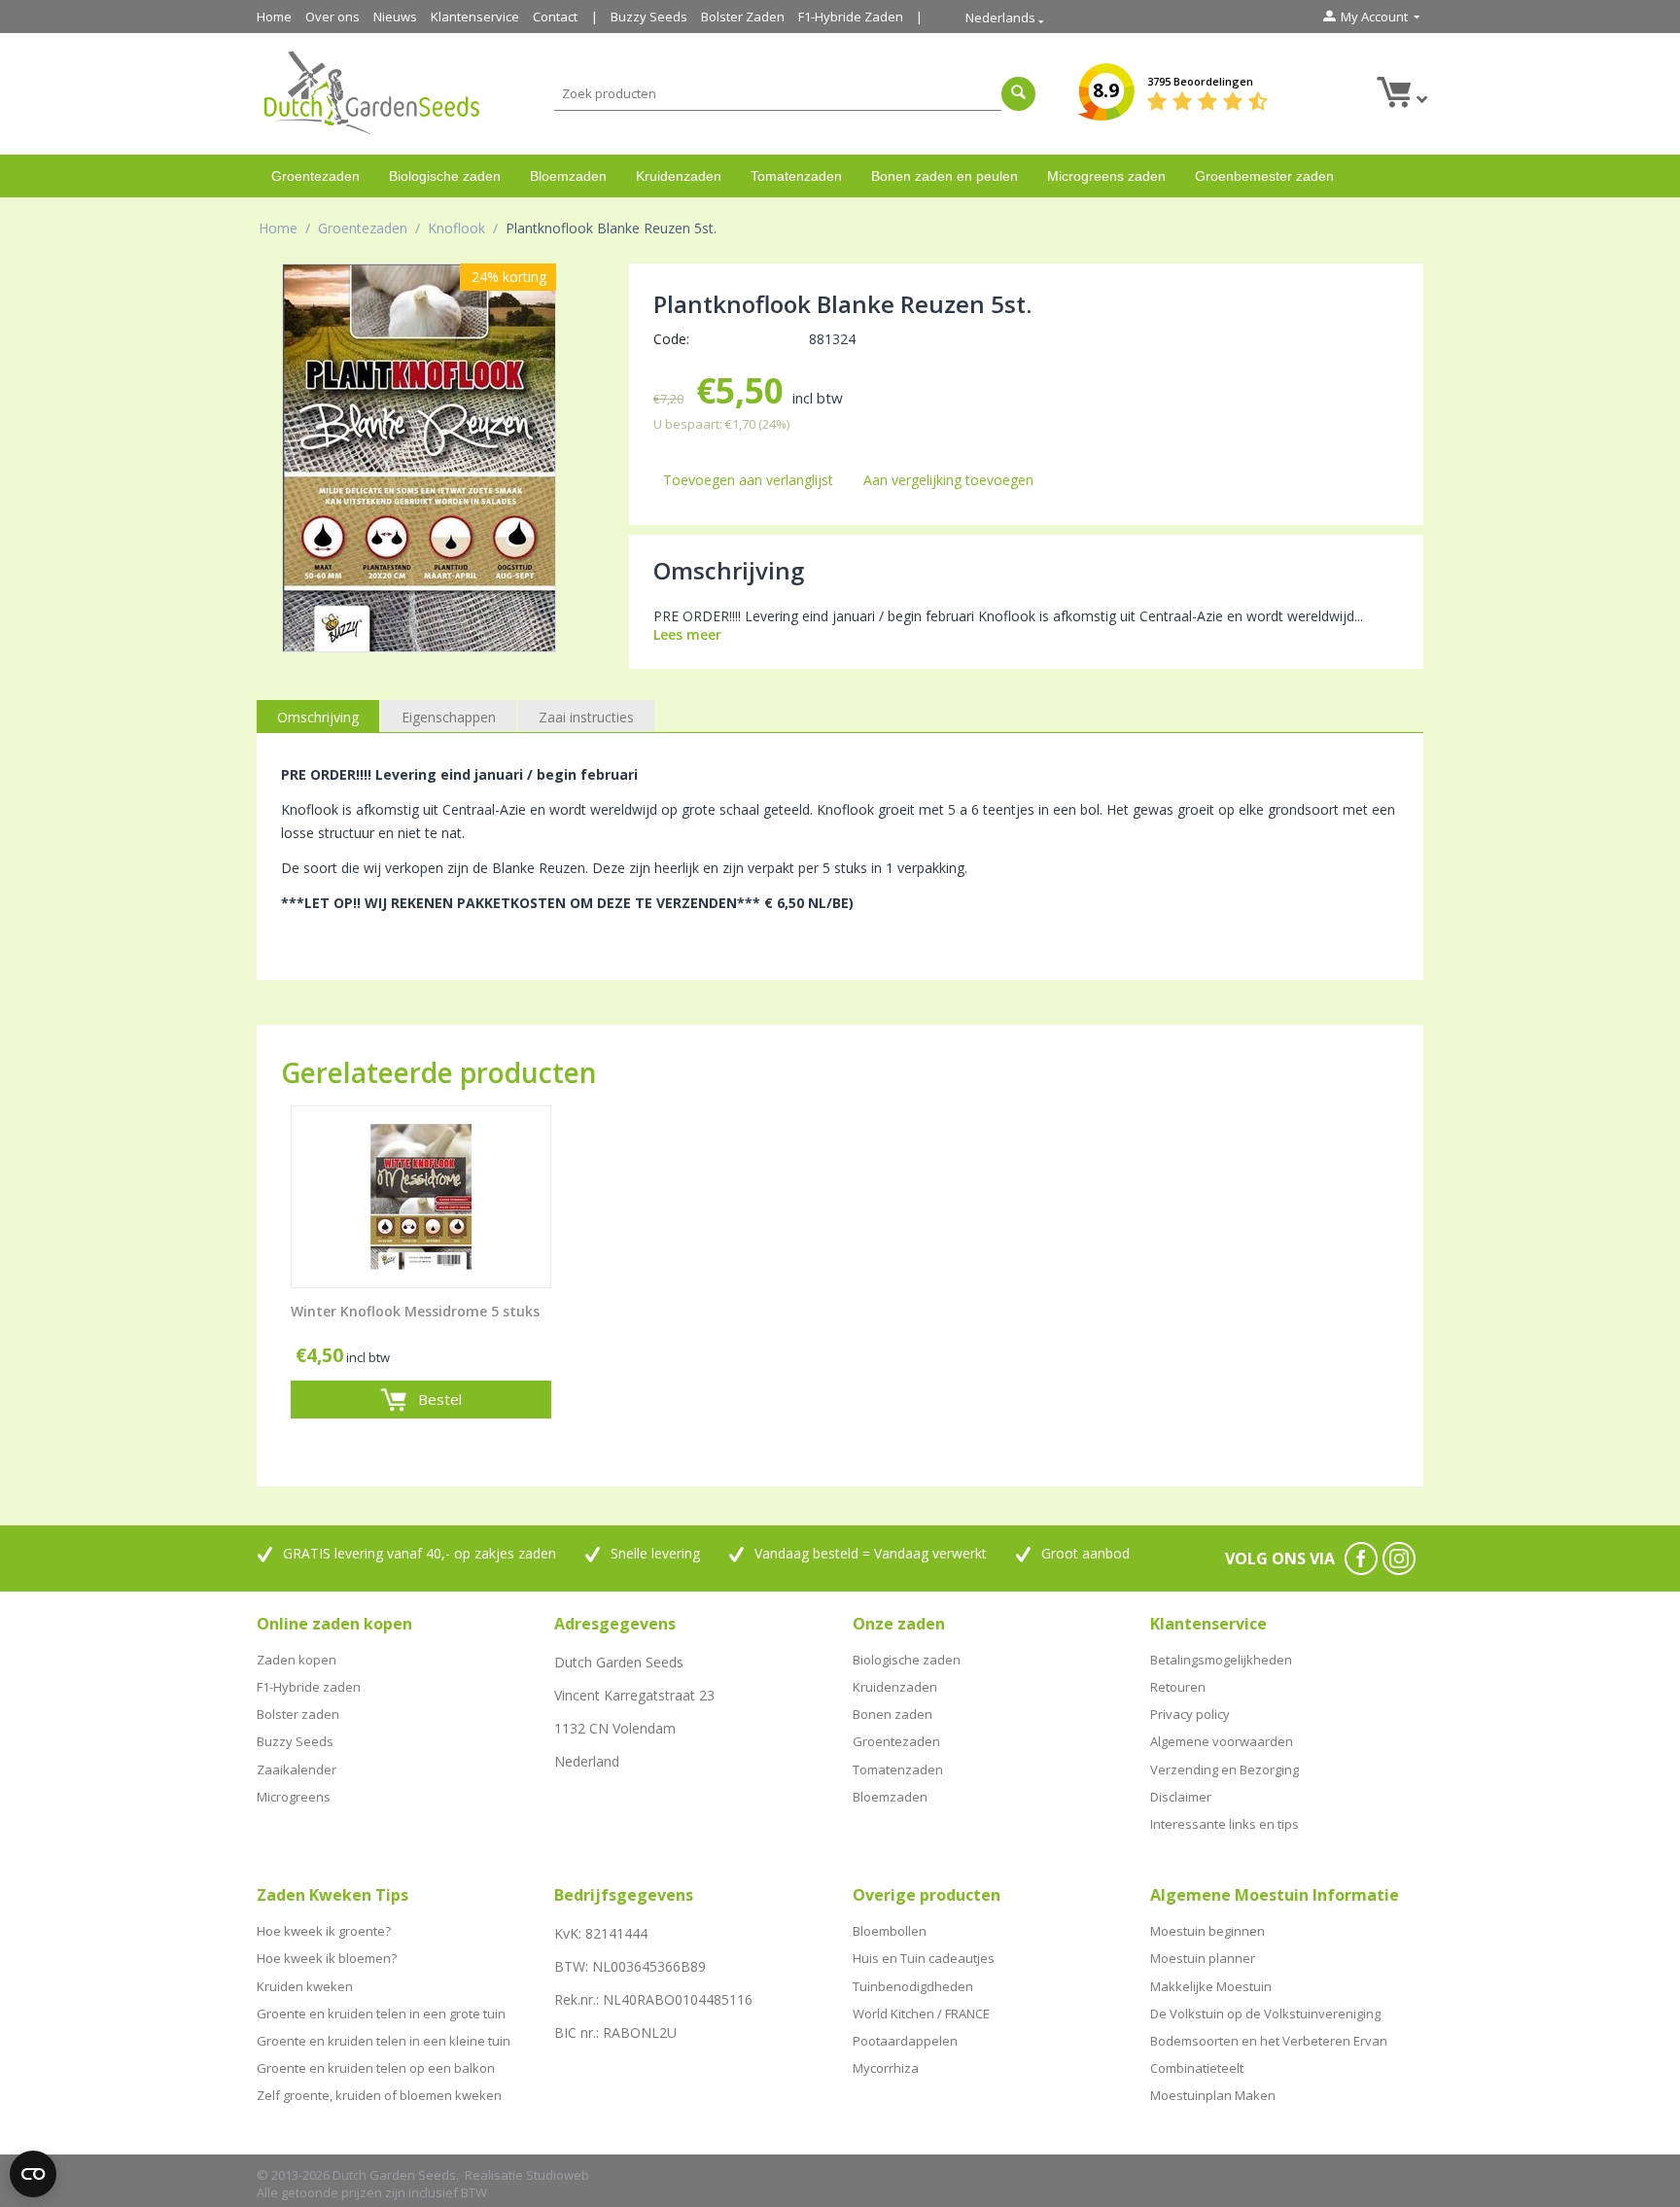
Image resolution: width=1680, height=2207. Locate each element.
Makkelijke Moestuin (1211, 1986)
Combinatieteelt (1197, 2068)
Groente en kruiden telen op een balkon (376, 2068)
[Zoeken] (1018, 94)
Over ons (332, 17)
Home (274, 17)
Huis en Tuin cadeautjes (924, 1958)
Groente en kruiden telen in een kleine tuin (384, 2041)
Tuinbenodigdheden (913, 1986)
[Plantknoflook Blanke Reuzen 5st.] (419, 458)
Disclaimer (1181, 1797)
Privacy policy (1190, 1714)
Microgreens (294, 1797)
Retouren (1178, 1687)
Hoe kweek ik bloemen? (327, 1958)
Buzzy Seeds (649, 17)
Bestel (440, 1399)
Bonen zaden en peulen (945, 176)
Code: (671, 339)
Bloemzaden (568, 176)
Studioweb (558, 2175)
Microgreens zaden (1106, 176)
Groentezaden (315, 176)
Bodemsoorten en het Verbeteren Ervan (1269, 2041)
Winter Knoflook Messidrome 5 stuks (415, 1312)
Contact (555, 17)
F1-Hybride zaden (309, 1687)
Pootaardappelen (905, 2041)
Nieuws (395, 17)
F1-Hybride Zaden (851, 17)
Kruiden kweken (305, 1986)
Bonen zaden (892, 1714)
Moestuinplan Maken (1213, 2095)
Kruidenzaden (679, 176)
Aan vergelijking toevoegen (948, 480)
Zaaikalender (297, 1769)
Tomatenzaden (796, 176)
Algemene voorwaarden (1222, 1741)
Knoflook (456, 228)
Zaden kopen (297, 1660)
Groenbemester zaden (1264, 176)
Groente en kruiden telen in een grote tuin (381, 2014)
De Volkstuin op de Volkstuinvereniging (1265, 2014)
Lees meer (687, 634)
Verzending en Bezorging (1225, 1769)
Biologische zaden (445, 176)
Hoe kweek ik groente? (324, 1931)
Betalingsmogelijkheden (1221, 1660)
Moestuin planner (1203, 1958)
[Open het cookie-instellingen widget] (33, 2174)
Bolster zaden (298, 1714)
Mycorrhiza (886, 2068)
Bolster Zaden (743, 17)
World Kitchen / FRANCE (921, 2014)
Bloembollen (890, 1931)
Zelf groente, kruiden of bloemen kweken (379, 2095)
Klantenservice (475, 17)
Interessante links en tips (1225, 1824)
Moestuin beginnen (1207, 1931)
